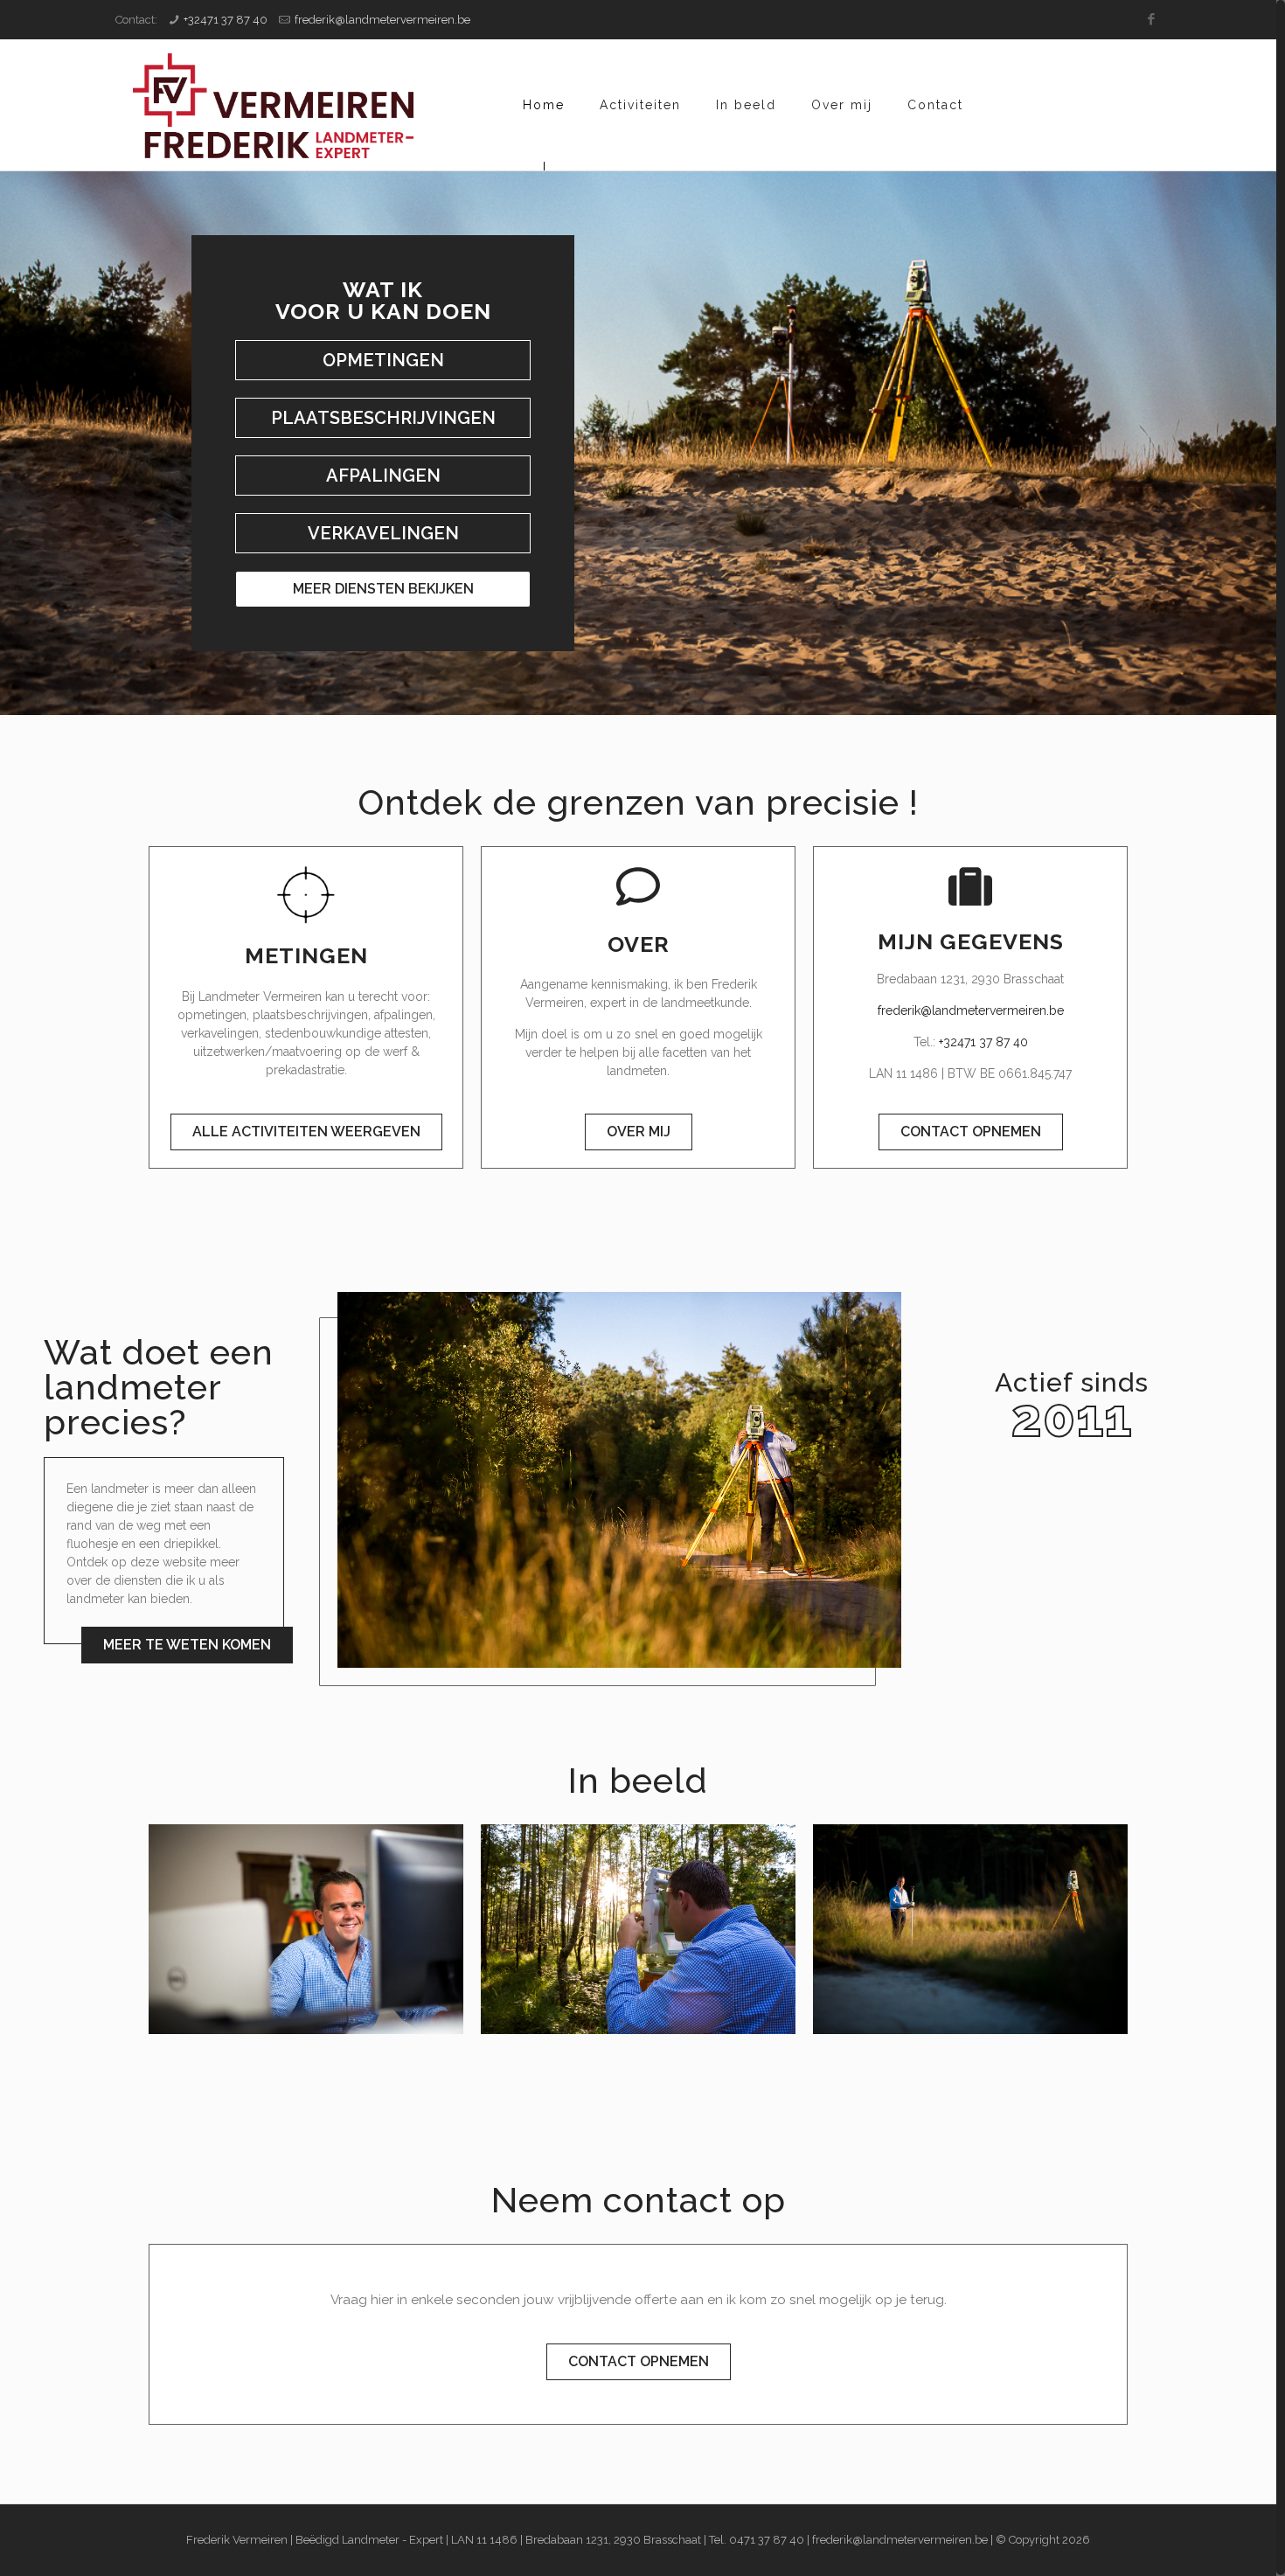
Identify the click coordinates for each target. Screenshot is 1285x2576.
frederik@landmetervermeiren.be (382, 20)
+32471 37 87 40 (226, 20)
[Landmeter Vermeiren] (273, 105)
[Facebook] (1152, 19)
